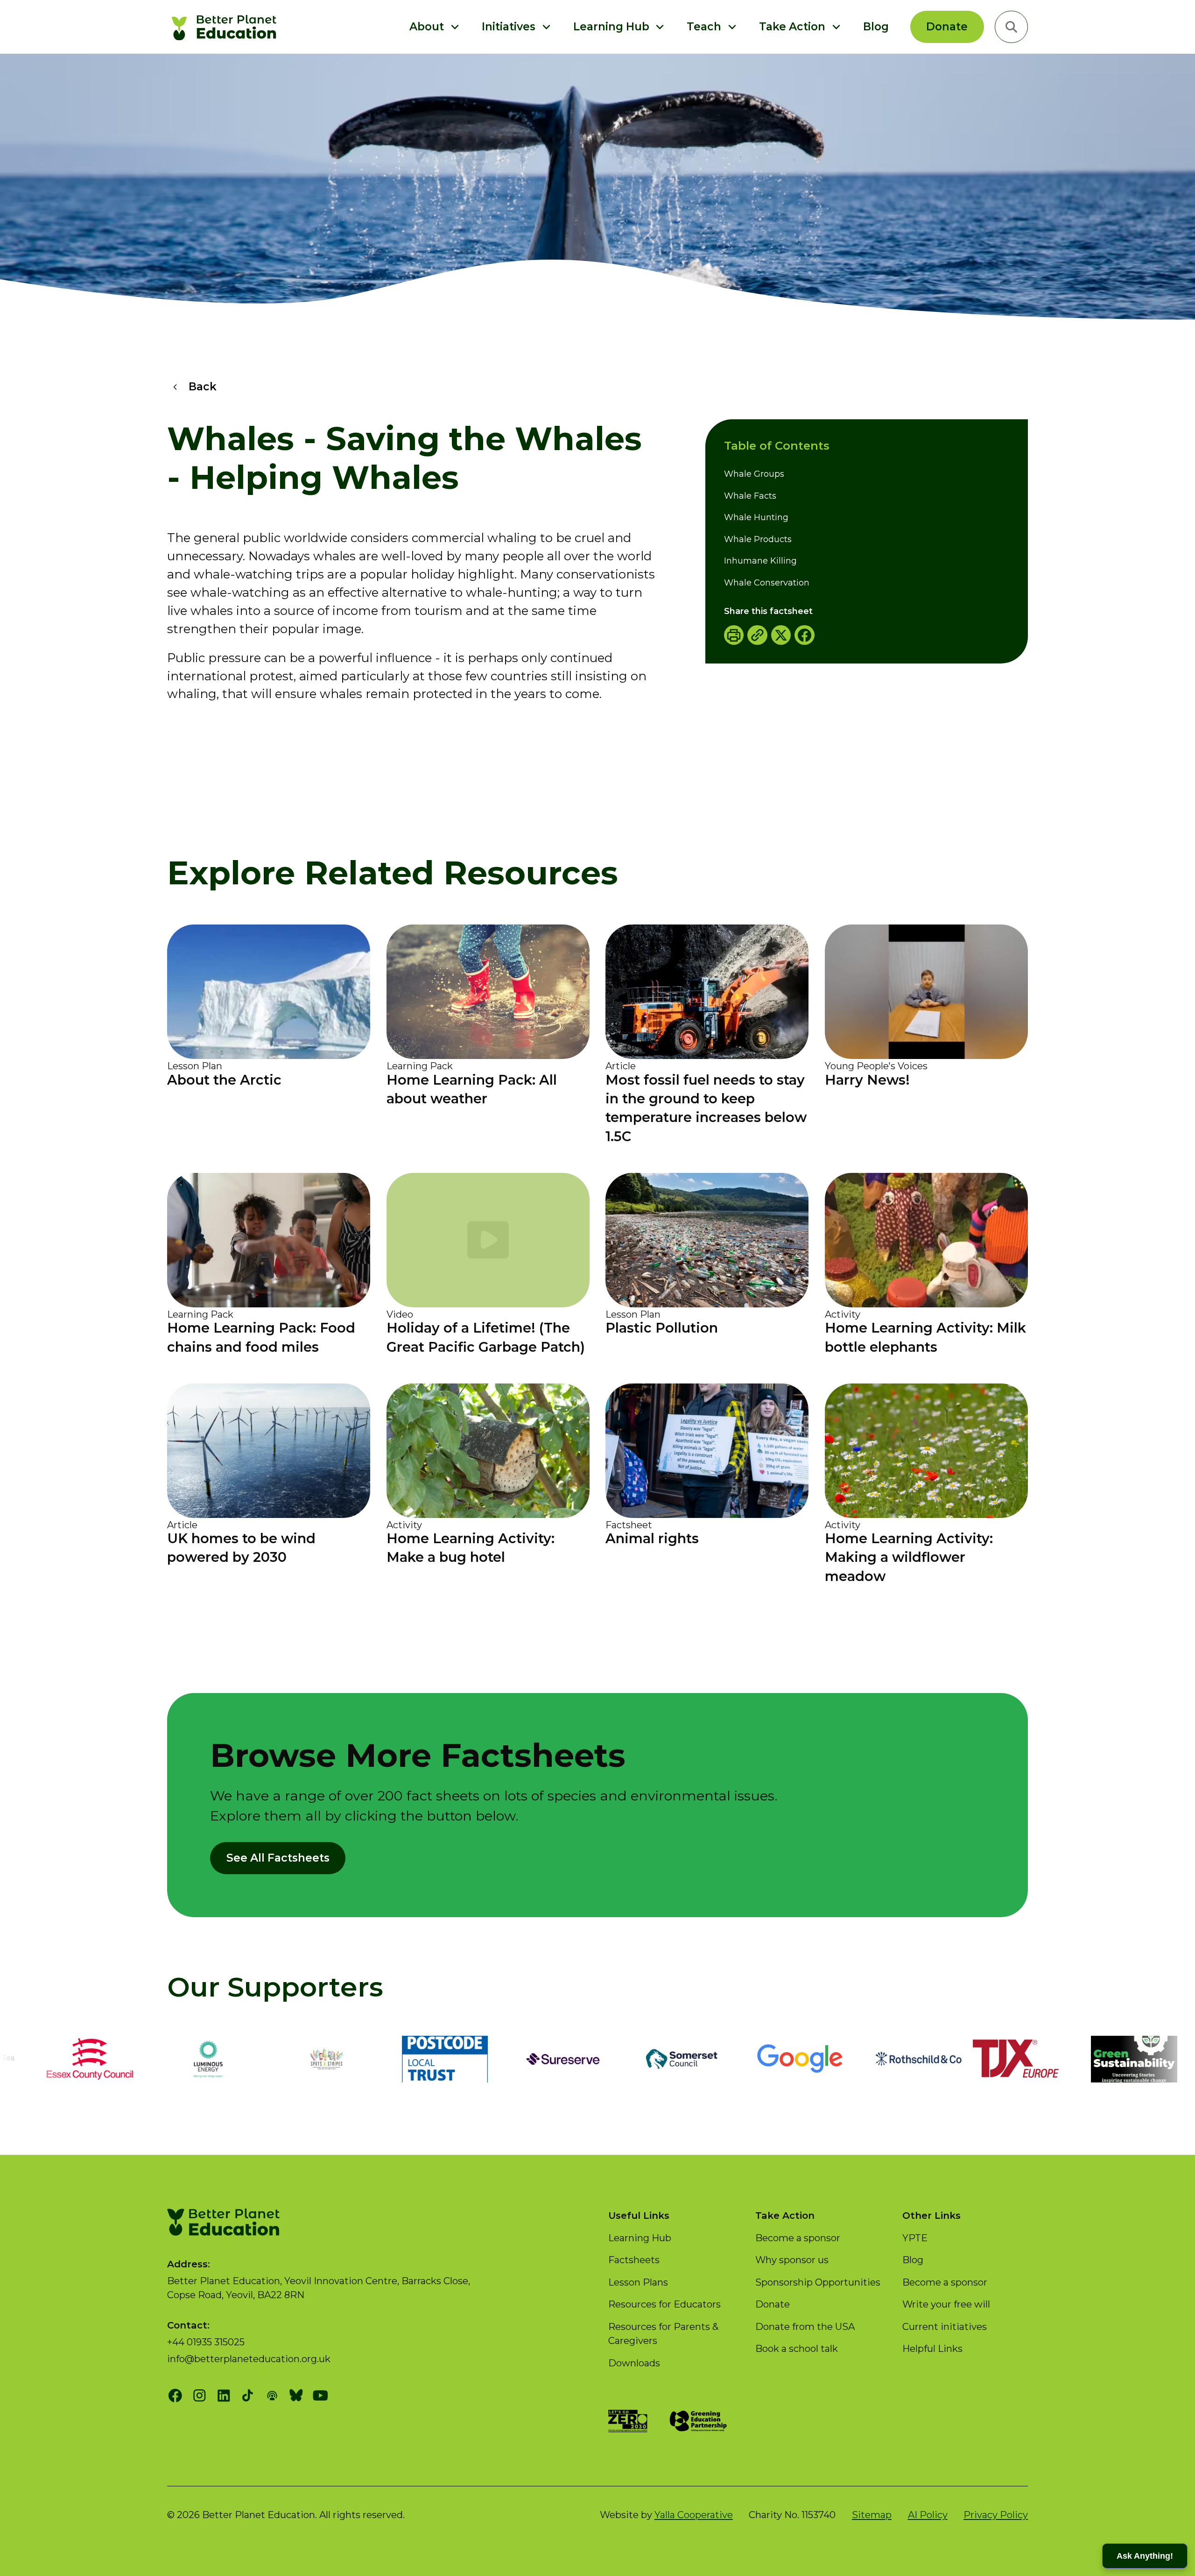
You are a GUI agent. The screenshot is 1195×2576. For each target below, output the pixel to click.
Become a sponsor (798, 2238)
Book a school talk (797, 2348)
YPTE (915, 2238)
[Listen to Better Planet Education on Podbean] (272, 2396)
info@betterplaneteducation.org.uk (249, 2359)
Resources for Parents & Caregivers (663, 2333)
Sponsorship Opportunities (818, 2282)
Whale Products (758, 539)
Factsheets (634, 2260)
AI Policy (928, 2515)
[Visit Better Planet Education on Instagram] (200, 2396)
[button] (435, 27)
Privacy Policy (996, 2515)
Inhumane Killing (760, 561)
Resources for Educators (664, 2304)
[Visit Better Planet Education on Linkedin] (224, 2396)
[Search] (1011, 27)
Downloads (634, 2363)
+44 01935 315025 (206, 2342)
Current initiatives (945, 2326)
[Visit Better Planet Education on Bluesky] (296, 2396)
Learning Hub (640, 2238)
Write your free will (946, 2304)
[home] (226, 27)
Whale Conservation (767, 582)
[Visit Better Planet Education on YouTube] (320, 2396)
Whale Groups (754, 474)
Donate (947, 27)
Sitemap (872, 2515)
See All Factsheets (278, 1858)
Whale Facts (750, 495)
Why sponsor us (792, 2260)
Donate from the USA (805, 2326)
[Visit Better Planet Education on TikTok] (248, 2396)
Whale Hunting (756, 517)
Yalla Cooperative (694, 2515)
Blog (876, 27)
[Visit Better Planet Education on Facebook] (175, 2396)
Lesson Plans (638, 2282)
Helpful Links (932, 2348)
